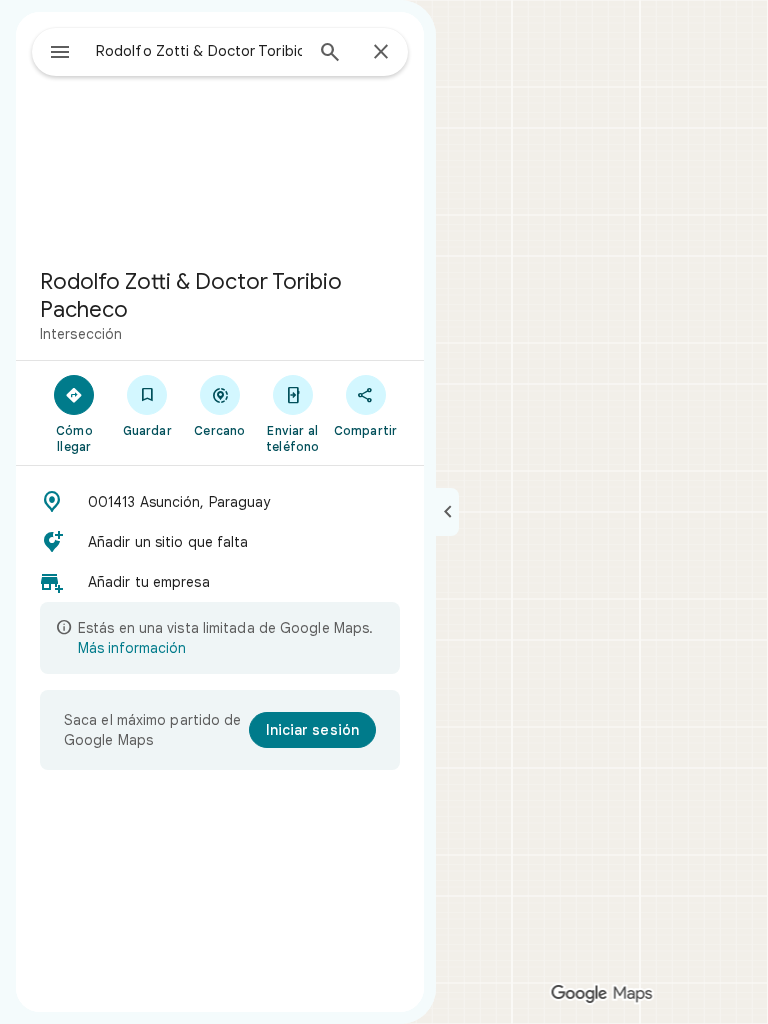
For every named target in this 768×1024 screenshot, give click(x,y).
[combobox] (199, 51)
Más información (132, 648)
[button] (220, 502)
